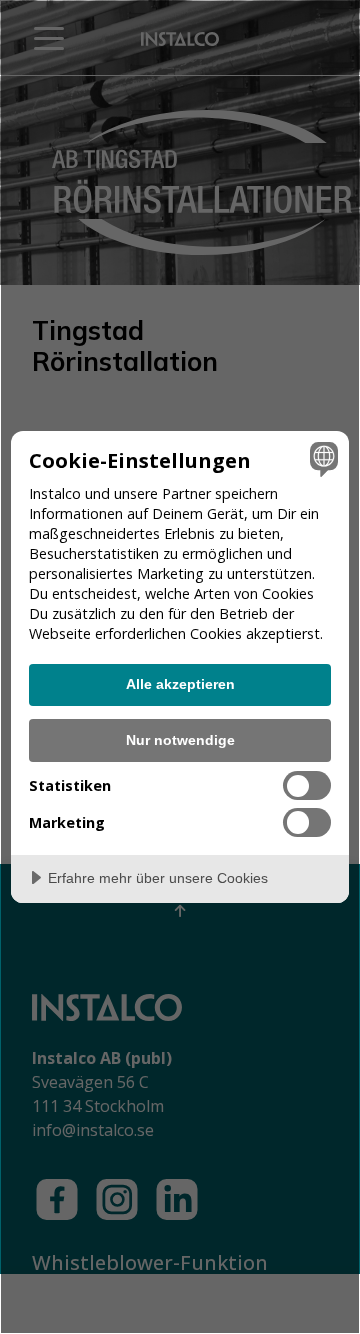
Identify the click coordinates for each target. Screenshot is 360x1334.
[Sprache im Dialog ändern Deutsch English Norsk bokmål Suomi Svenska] (321, 459)
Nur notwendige (180, 740)
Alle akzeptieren (180, 684)
